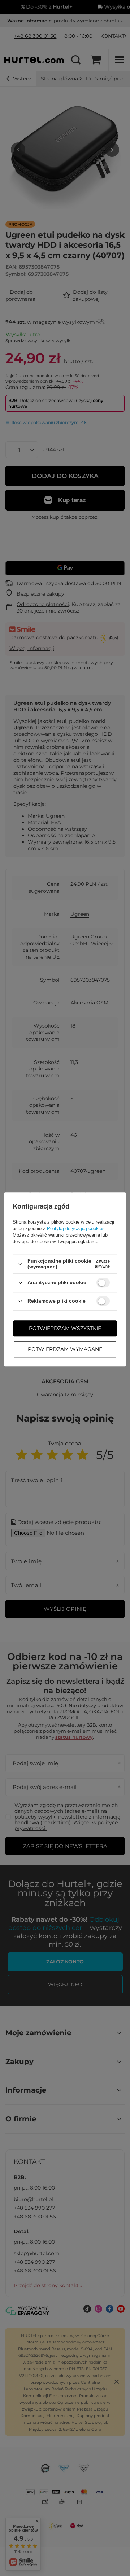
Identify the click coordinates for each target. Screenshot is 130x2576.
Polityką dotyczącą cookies (76, 1229)
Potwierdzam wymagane (65, 1349)
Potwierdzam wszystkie (65, 1328)
